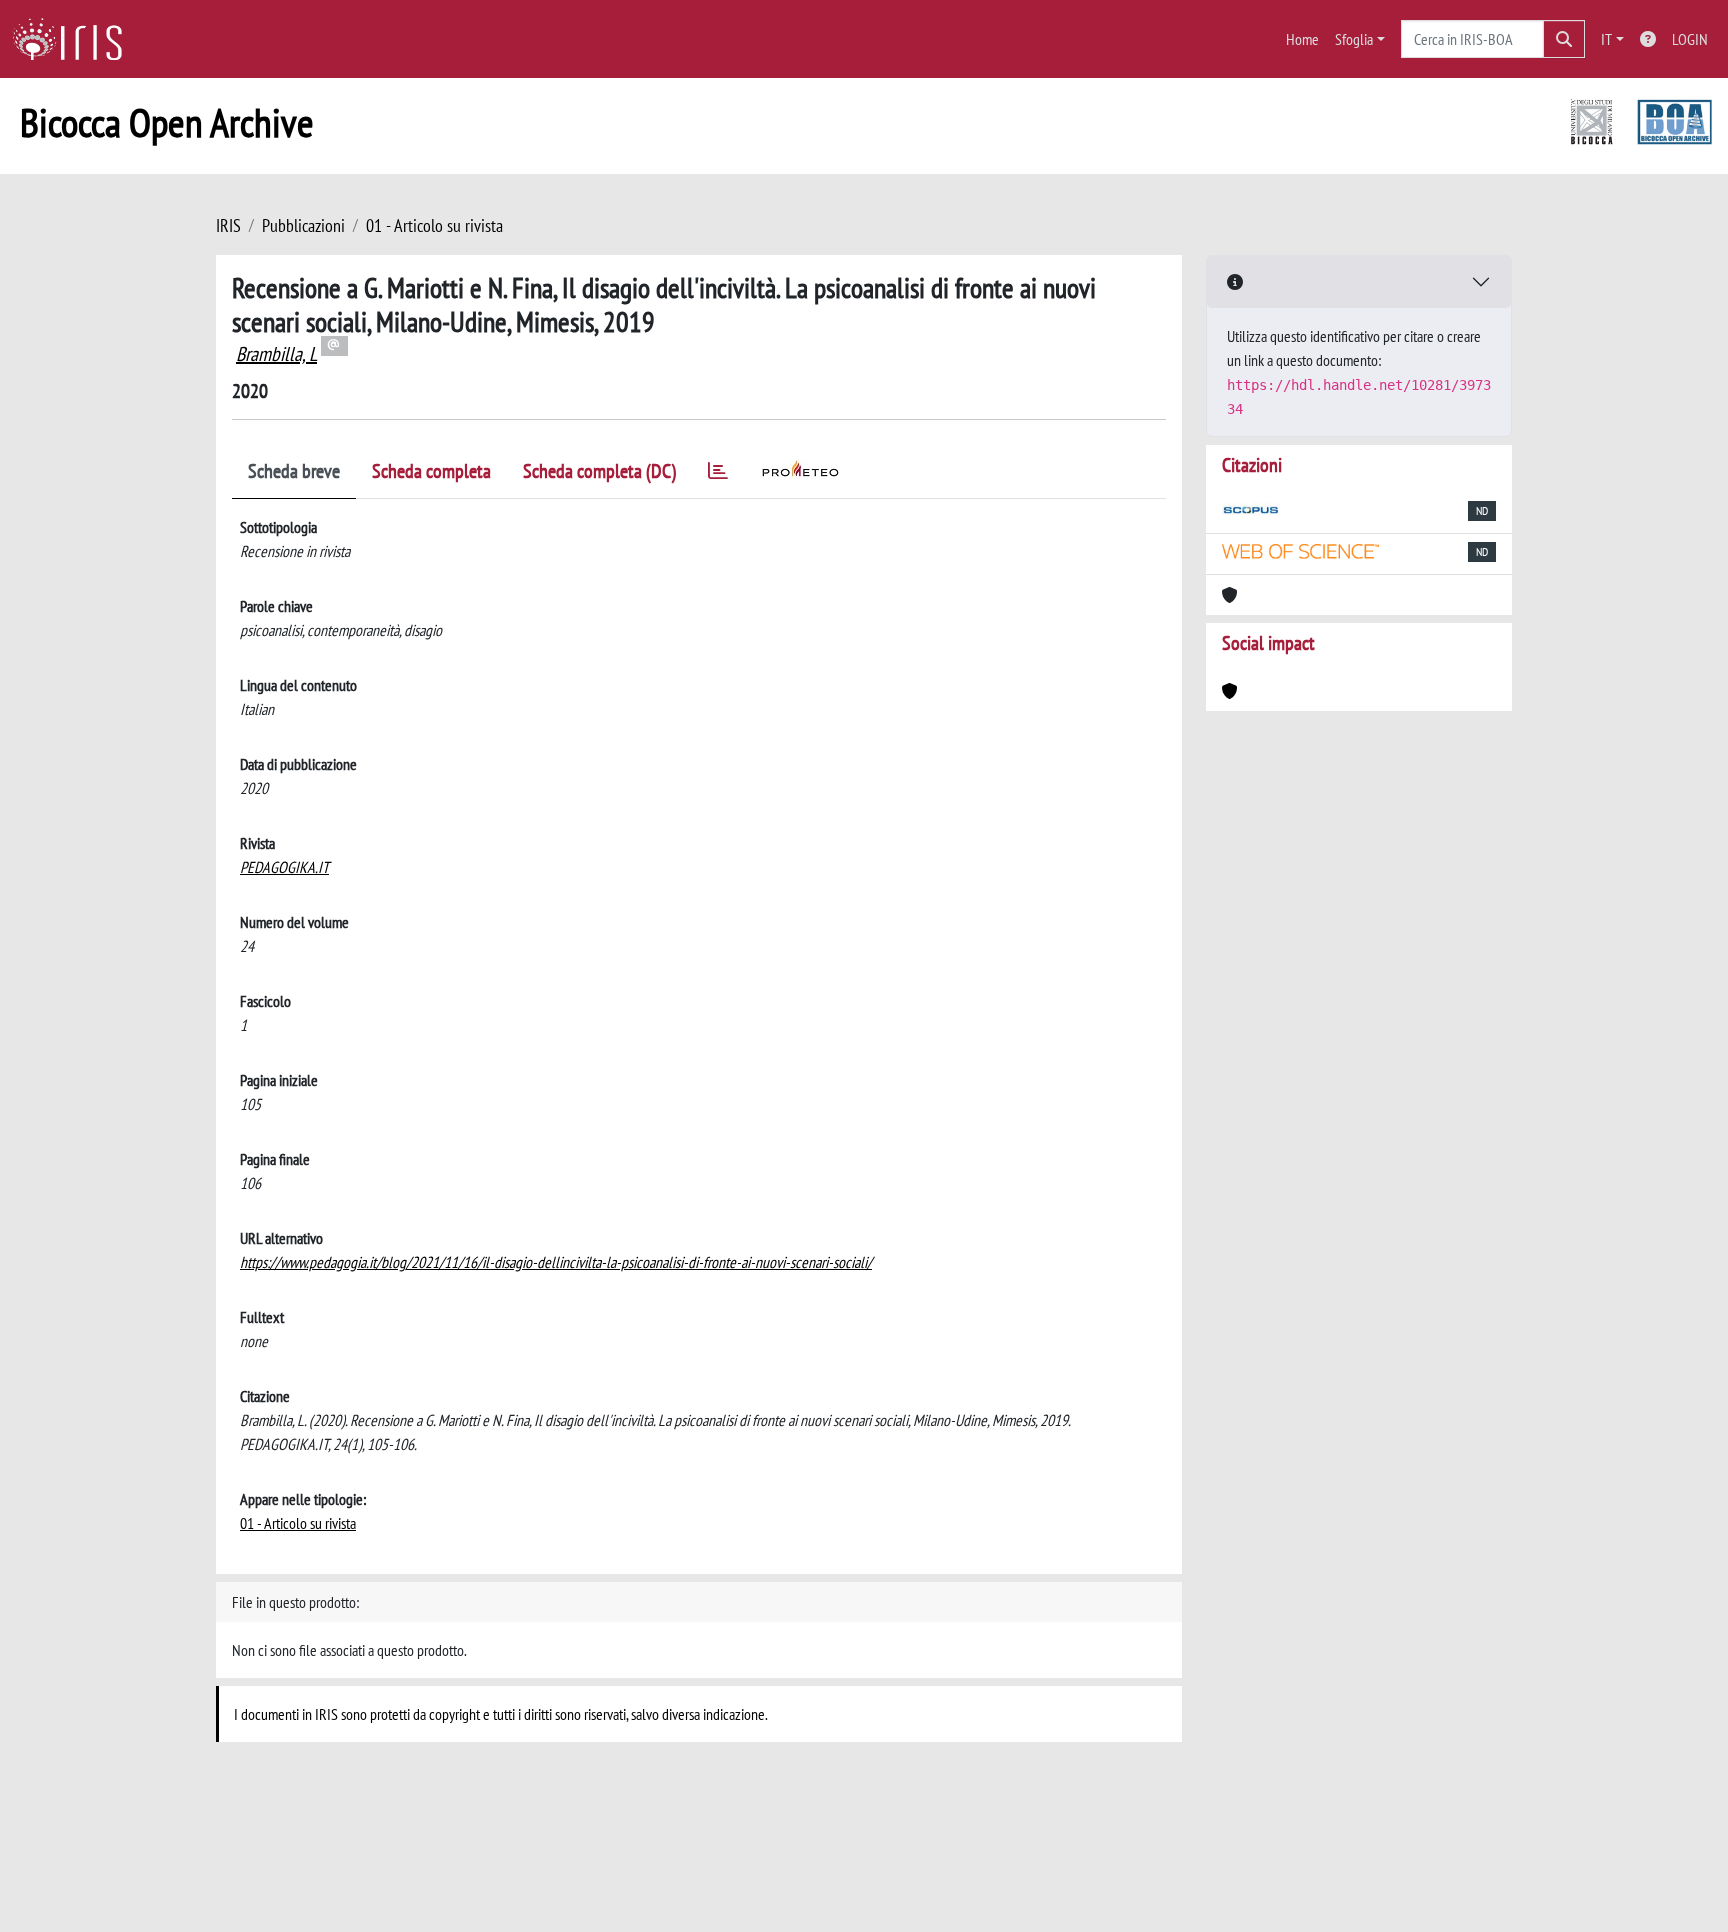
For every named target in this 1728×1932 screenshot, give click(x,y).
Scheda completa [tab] (431, 471)
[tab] (718, 474)
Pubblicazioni (303, 225)
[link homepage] (75, 39)
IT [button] (1606, 39)
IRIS (228, 225)
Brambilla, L (276, 354)
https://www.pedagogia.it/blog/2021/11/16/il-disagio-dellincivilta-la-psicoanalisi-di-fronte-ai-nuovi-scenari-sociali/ (556, 1262)
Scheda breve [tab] (294, 471)
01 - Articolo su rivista (434, 225)
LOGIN (1690, 39)
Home (1302, 39)
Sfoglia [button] (1354, 39)
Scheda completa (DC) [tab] (599, 471)
